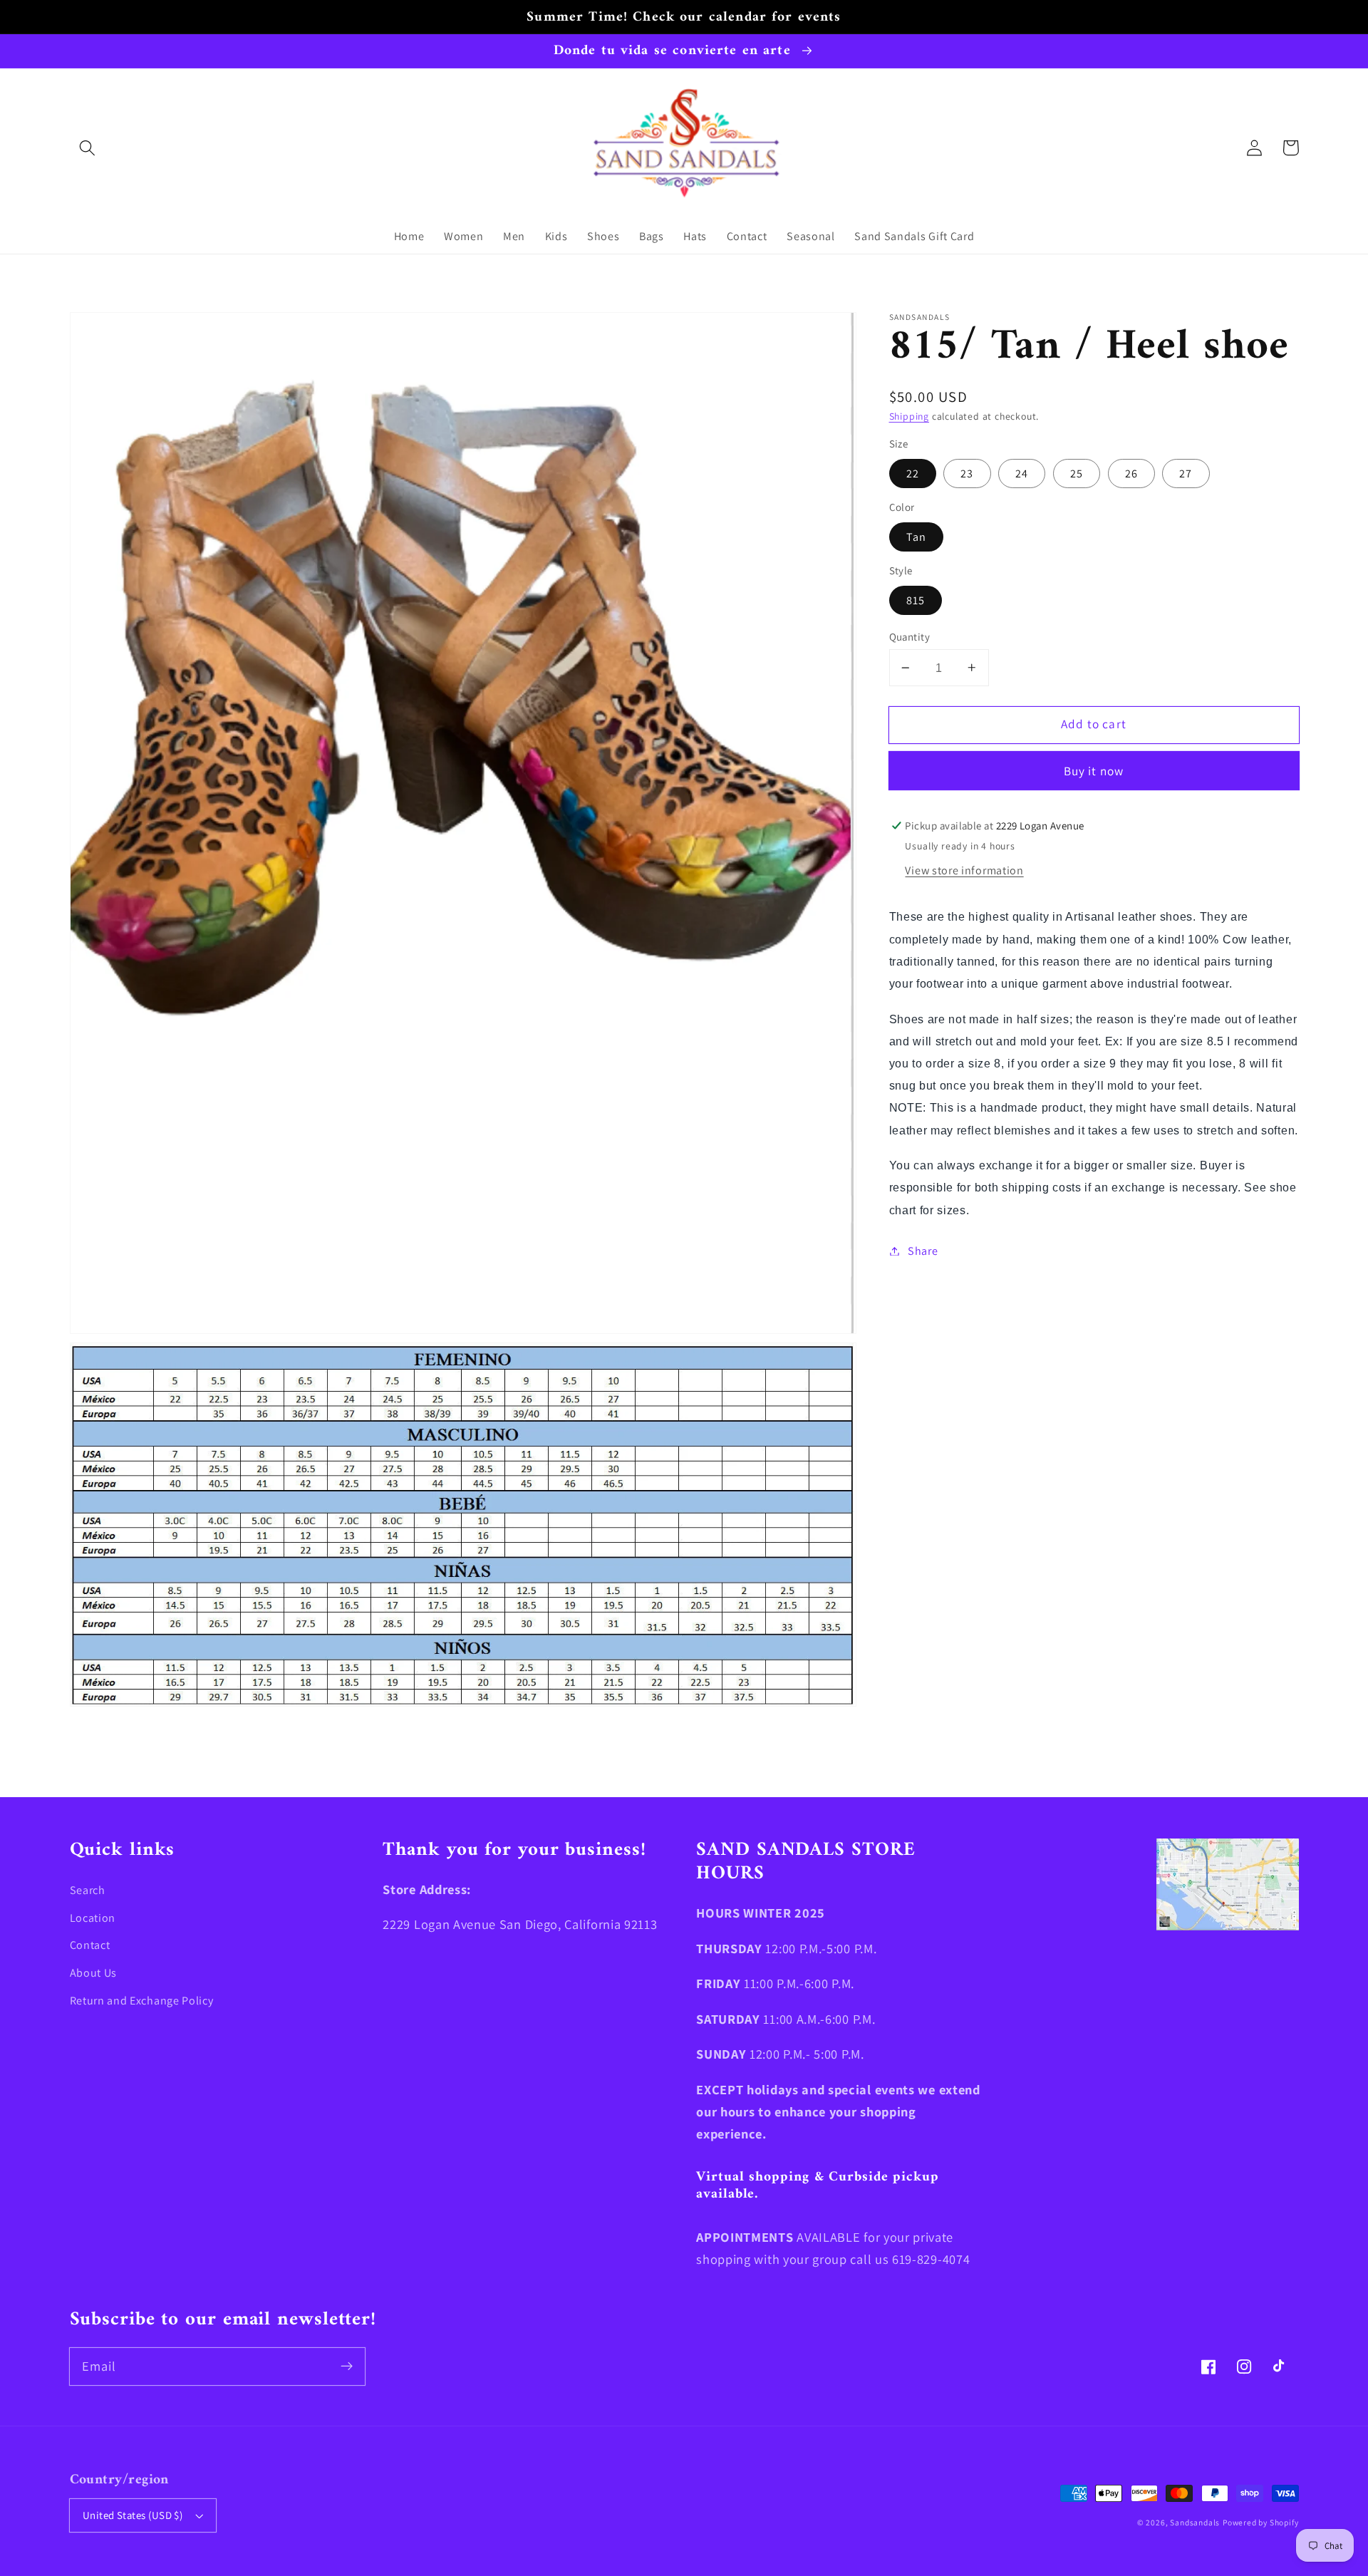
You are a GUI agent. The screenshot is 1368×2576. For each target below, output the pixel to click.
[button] (88, 148)
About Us (94, 1973)
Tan (916, 537)
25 (1077, 474)
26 (1131, 474)
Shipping (909, 416)
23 (967, 474)
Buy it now (1094, 771)
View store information (964, 871)
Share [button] (923, 1251)
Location (93, 1918)
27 (1186, 474)
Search (88, 1890)
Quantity (910, 637)
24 (1022, 474)
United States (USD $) (133, 2515)
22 (913, 474)
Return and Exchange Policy (142, 2001)
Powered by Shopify (1261, 2522)
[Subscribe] (347, 2366)
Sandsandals (1195, 2522)
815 (916, 600)
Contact (90, 1945)
